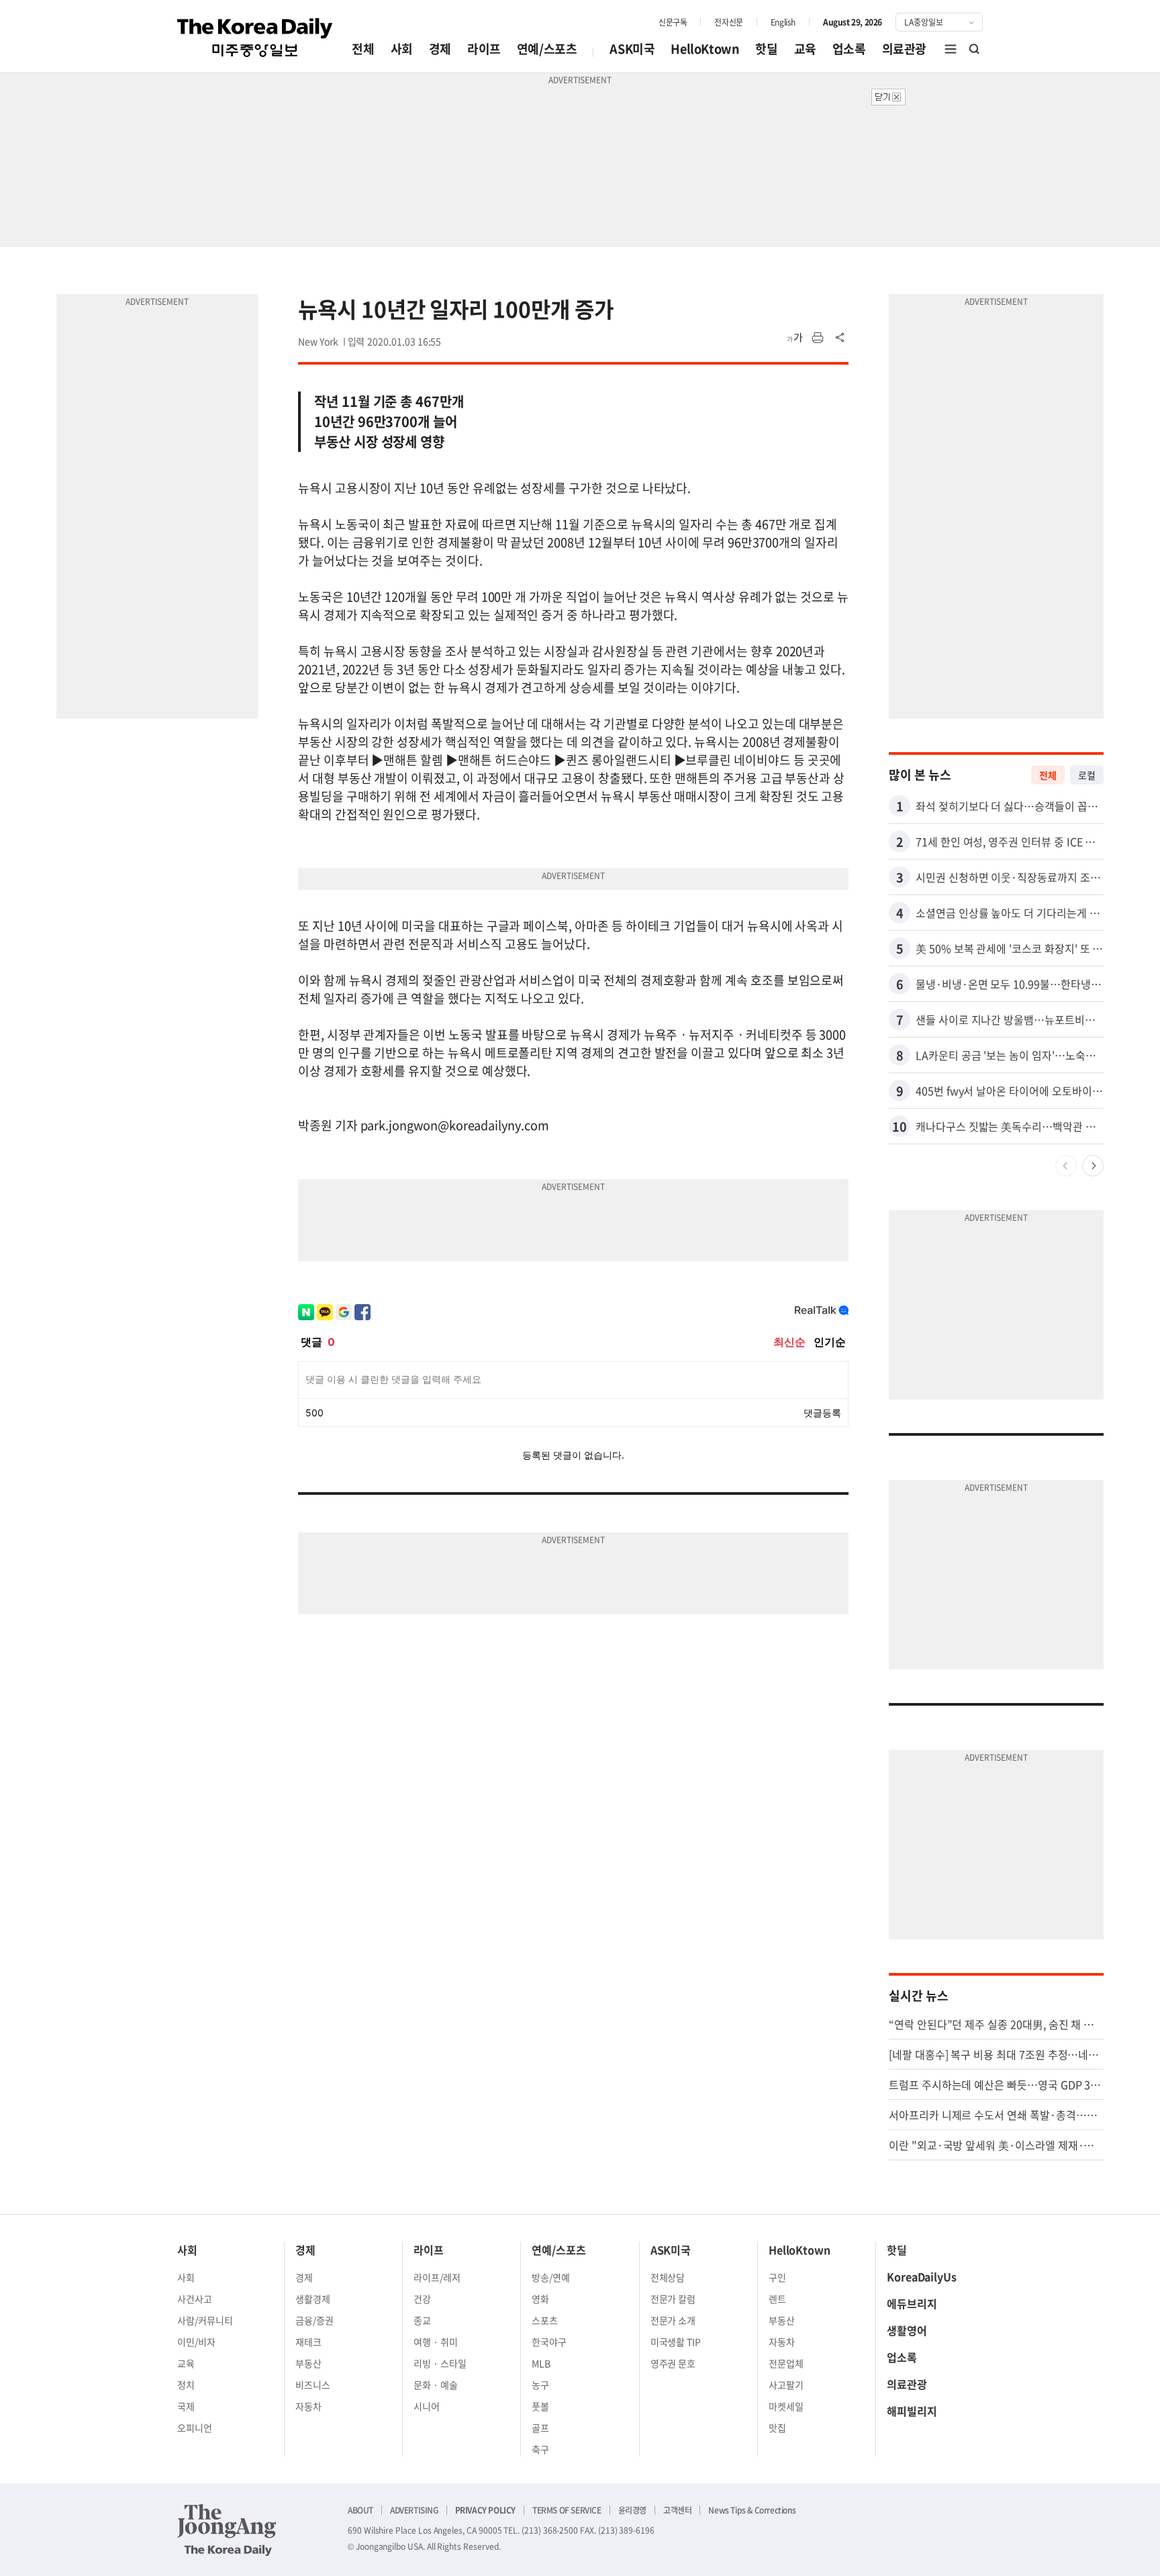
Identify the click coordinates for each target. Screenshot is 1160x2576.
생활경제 (313, 2299)
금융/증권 (315, 2320)
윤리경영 (632, 2510)
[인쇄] (818, 338)
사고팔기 (786, 2385)
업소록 (849, 49)
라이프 (484, 49)
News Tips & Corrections (752, 2510)
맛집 (777, 2428)
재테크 (308, 2342)
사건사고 (195, 2299)
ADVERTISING (414, 2510)
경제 (440, 49)
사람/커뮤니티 (205, 2320)
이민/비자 (196, 2342)
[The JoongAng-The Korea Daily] (227, 2530)
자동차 (308, 2406)
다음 (1093, 1166)
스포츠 (545, 2320)
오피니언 (195, 2428)
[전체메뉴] (951, 49)
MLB (541, 2363)
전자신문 (728, 22)
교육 (805, 49)
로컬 (1087, 775)
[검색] (975, 49)
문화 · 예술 (436, 2385)
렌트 (777, 2299)
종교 (422, 2320)
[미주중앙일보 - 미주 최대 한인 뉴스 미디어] (255, 38)
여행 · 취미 (436, 2342)
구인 (777, 2277)
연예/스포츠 (547, 49)
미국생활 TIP (676, 2342)
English (783, 22)
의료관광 (904, 49)
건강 (422, 2299)
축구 (540, 2449)
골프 (540, 2428)
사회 (402, 49)
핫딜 (766, 49)
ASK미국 (632, 49)
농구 (540, 2385)
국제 (186, 2406)
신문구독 (673, 22)
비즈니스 (313, 2385)
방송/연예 (551, 2277)
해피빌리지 (912, 2411)
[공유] (840, 338)
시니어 (427, 2406)
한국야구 (549, 2342)
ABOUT (360, 2510)
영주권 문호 (673, 2363)
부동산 (308, 2363)
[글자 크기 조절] (795, 338)
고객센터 (677, 2510)
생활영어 (907, 2330)
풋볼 (540, 2406)
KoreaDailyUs (922, 2276)
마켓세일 (786, 2406)
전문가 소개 (673, 2320)
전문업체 (786, 2363)
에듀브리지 (912, 2303)
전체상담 (668, 2277)
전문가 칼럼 (673, 2299)
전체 (363, 49)
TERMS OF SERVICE (567, 2510)
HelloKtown (705, 49)
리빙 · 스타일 (440, 2363)
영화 (540, 2299)
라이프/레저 (437, 2277)
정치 (186, 2385)
